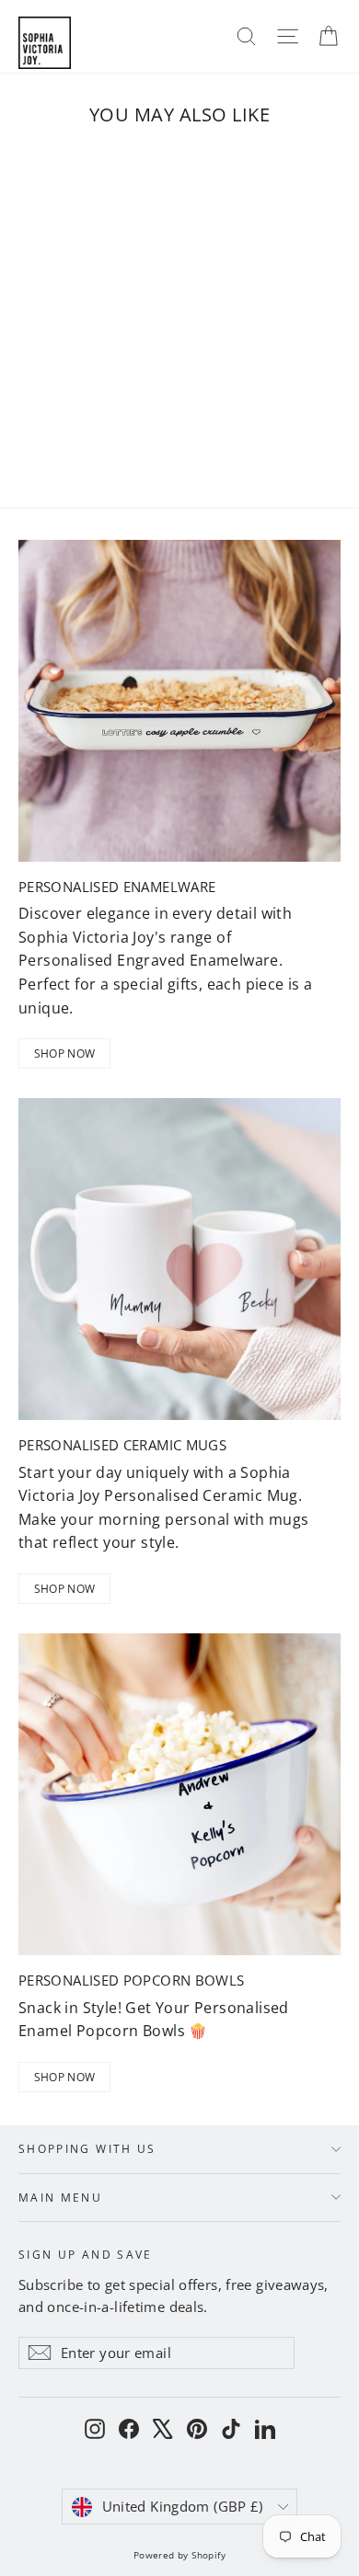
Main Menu (60, 2197)
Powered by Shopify (179, 2555)
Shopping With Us (87, 2148)
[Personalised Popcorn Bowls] (179, 1794)
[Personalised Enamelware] (179, 701)
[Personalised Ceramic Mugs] (179, 1259)
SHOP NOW (64, 1053)
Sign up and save (86, 2254)
